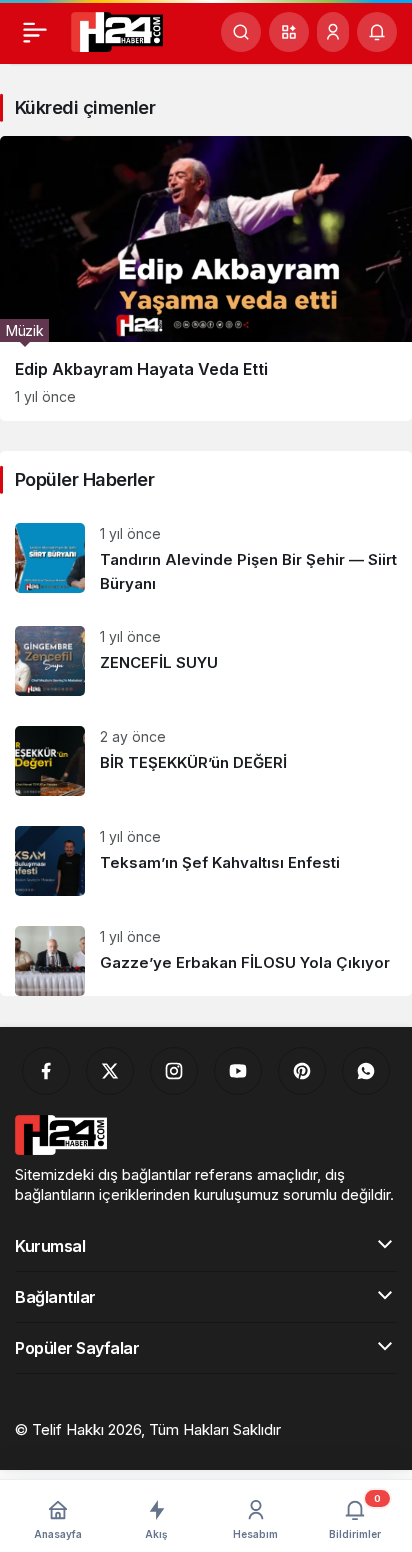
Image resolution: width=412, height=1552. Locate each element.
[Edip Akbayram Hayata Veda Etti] (206, 278)
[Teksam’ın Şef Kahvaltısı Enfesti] (206, 861)
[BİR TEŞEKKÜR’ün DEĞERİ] (206, 761)
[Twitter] (110, 1071)
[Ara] (241, 32)
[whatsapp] (366, 1071)
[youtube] (238, 1071)
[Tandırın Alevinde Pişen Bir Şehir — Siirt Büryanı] (206, 559)
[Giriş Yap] (333, 32)
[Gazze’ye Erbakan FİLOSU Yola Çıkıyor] (206, 953)
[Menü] (35, 32)
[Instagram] (174, 1071)
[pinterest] (302, 1071)
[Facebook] (46, 1071)
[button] (289, 32)
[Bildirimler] (377, 32)
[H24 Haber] (117, 30)
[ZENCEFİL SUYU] (206, 661)
